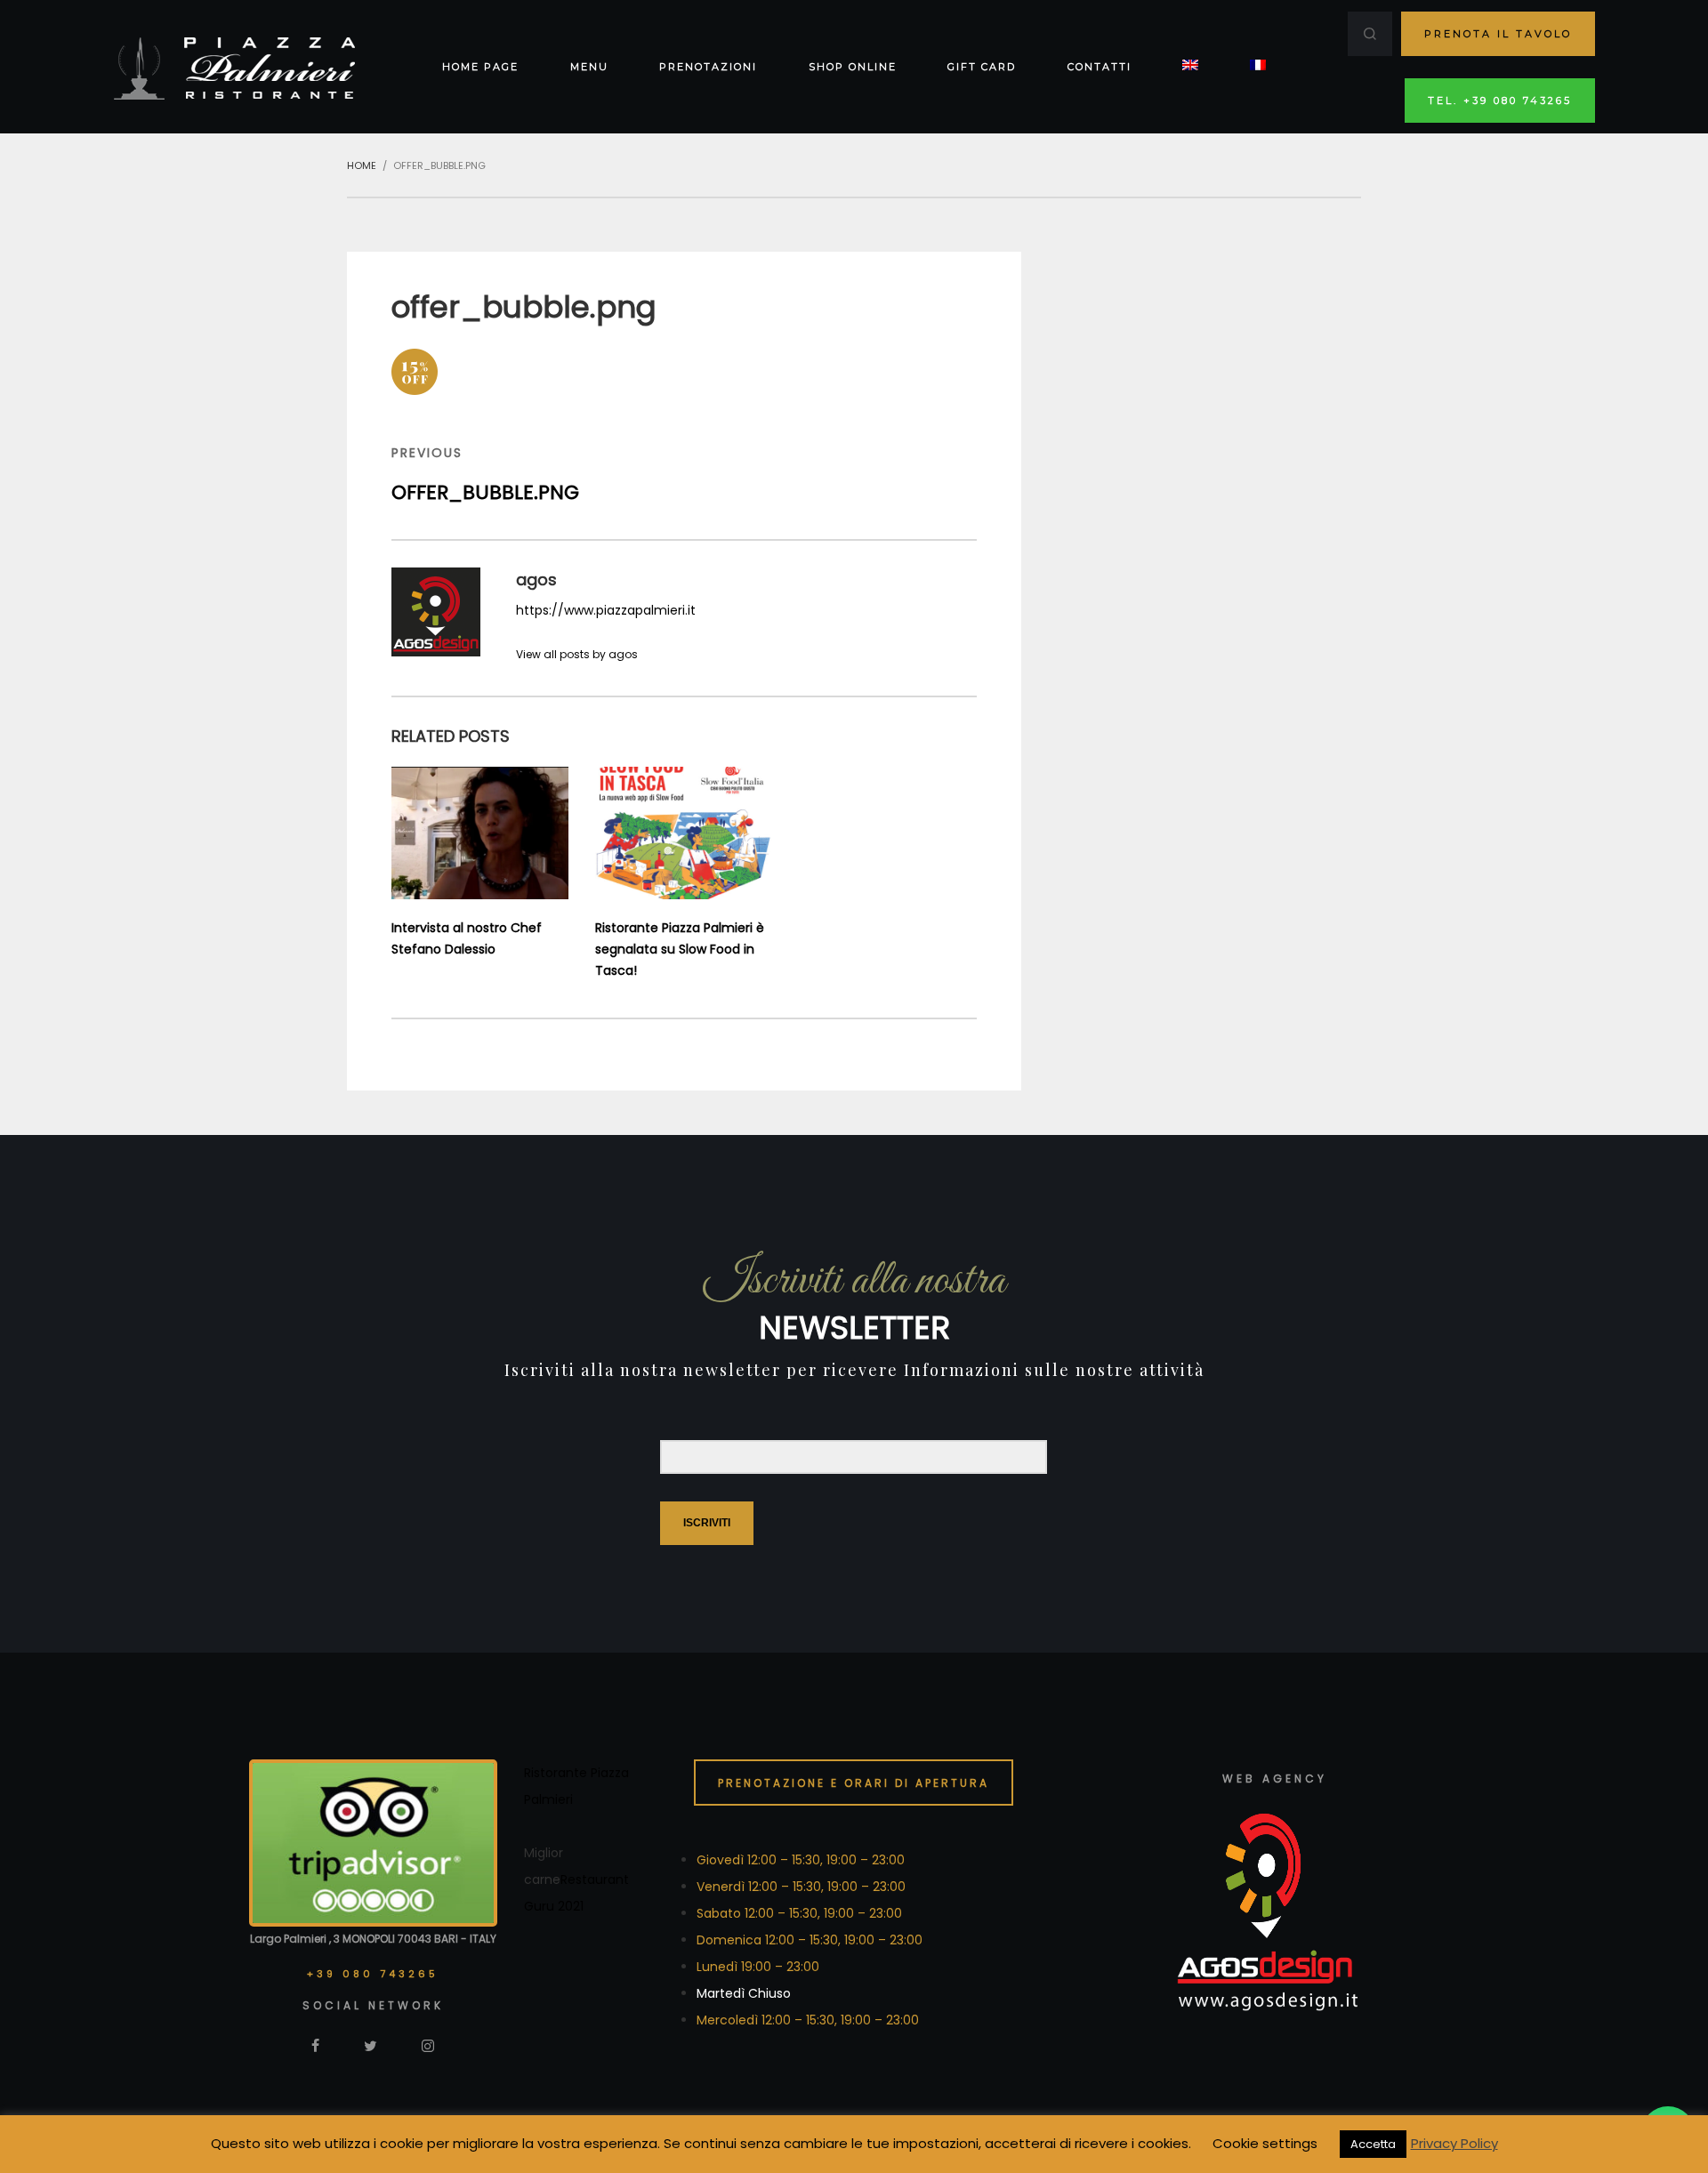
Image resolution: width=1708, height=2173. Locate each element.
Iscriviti (707, 1523)
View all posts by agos (577, 654)
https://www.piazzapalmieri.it (606, 610)
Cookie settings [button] (1265, 2143)
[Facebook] (315, 2045)
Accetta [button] (1373, 2144)
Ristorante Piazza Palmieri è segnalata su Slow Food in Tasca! (680, 949)
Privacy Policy (1454, 2143)
